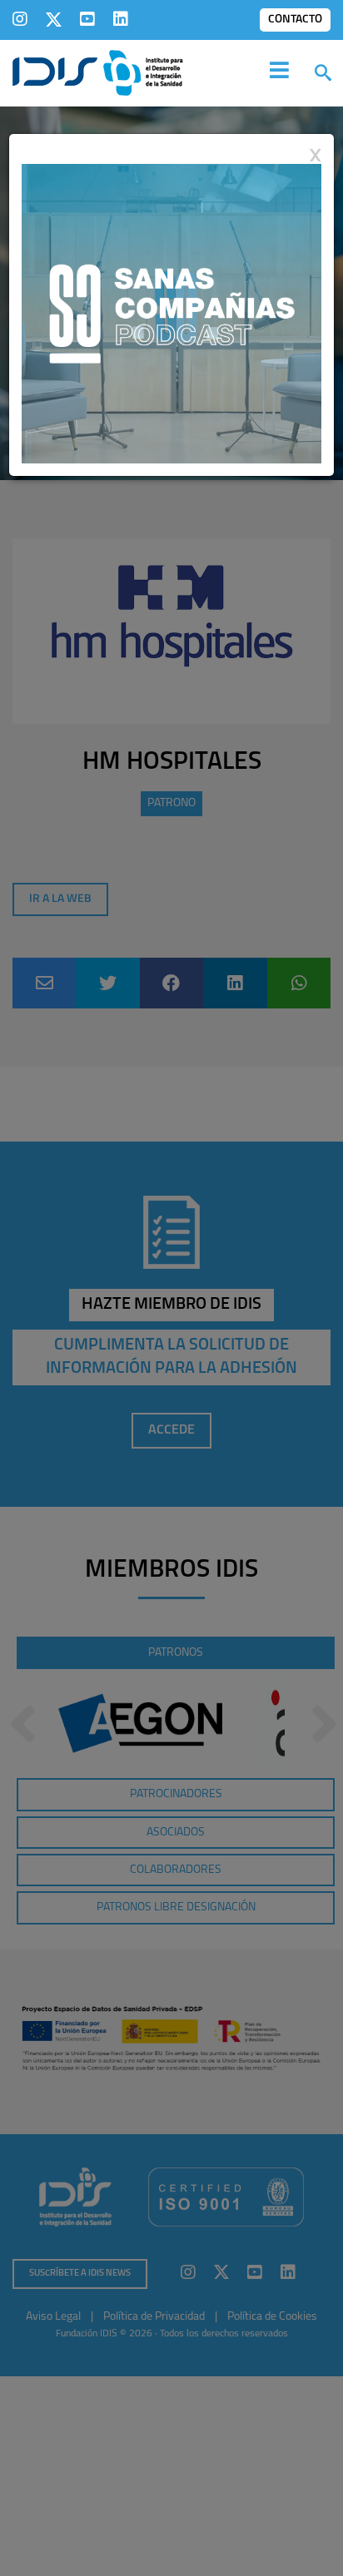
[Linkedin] (121, 19)
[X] (54, 19)
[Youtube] (87, 19)
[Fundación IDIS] (98, 72)
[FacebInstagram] (20, 19)
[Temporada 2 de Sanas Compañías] (171, 313)
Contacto (295, 20)
